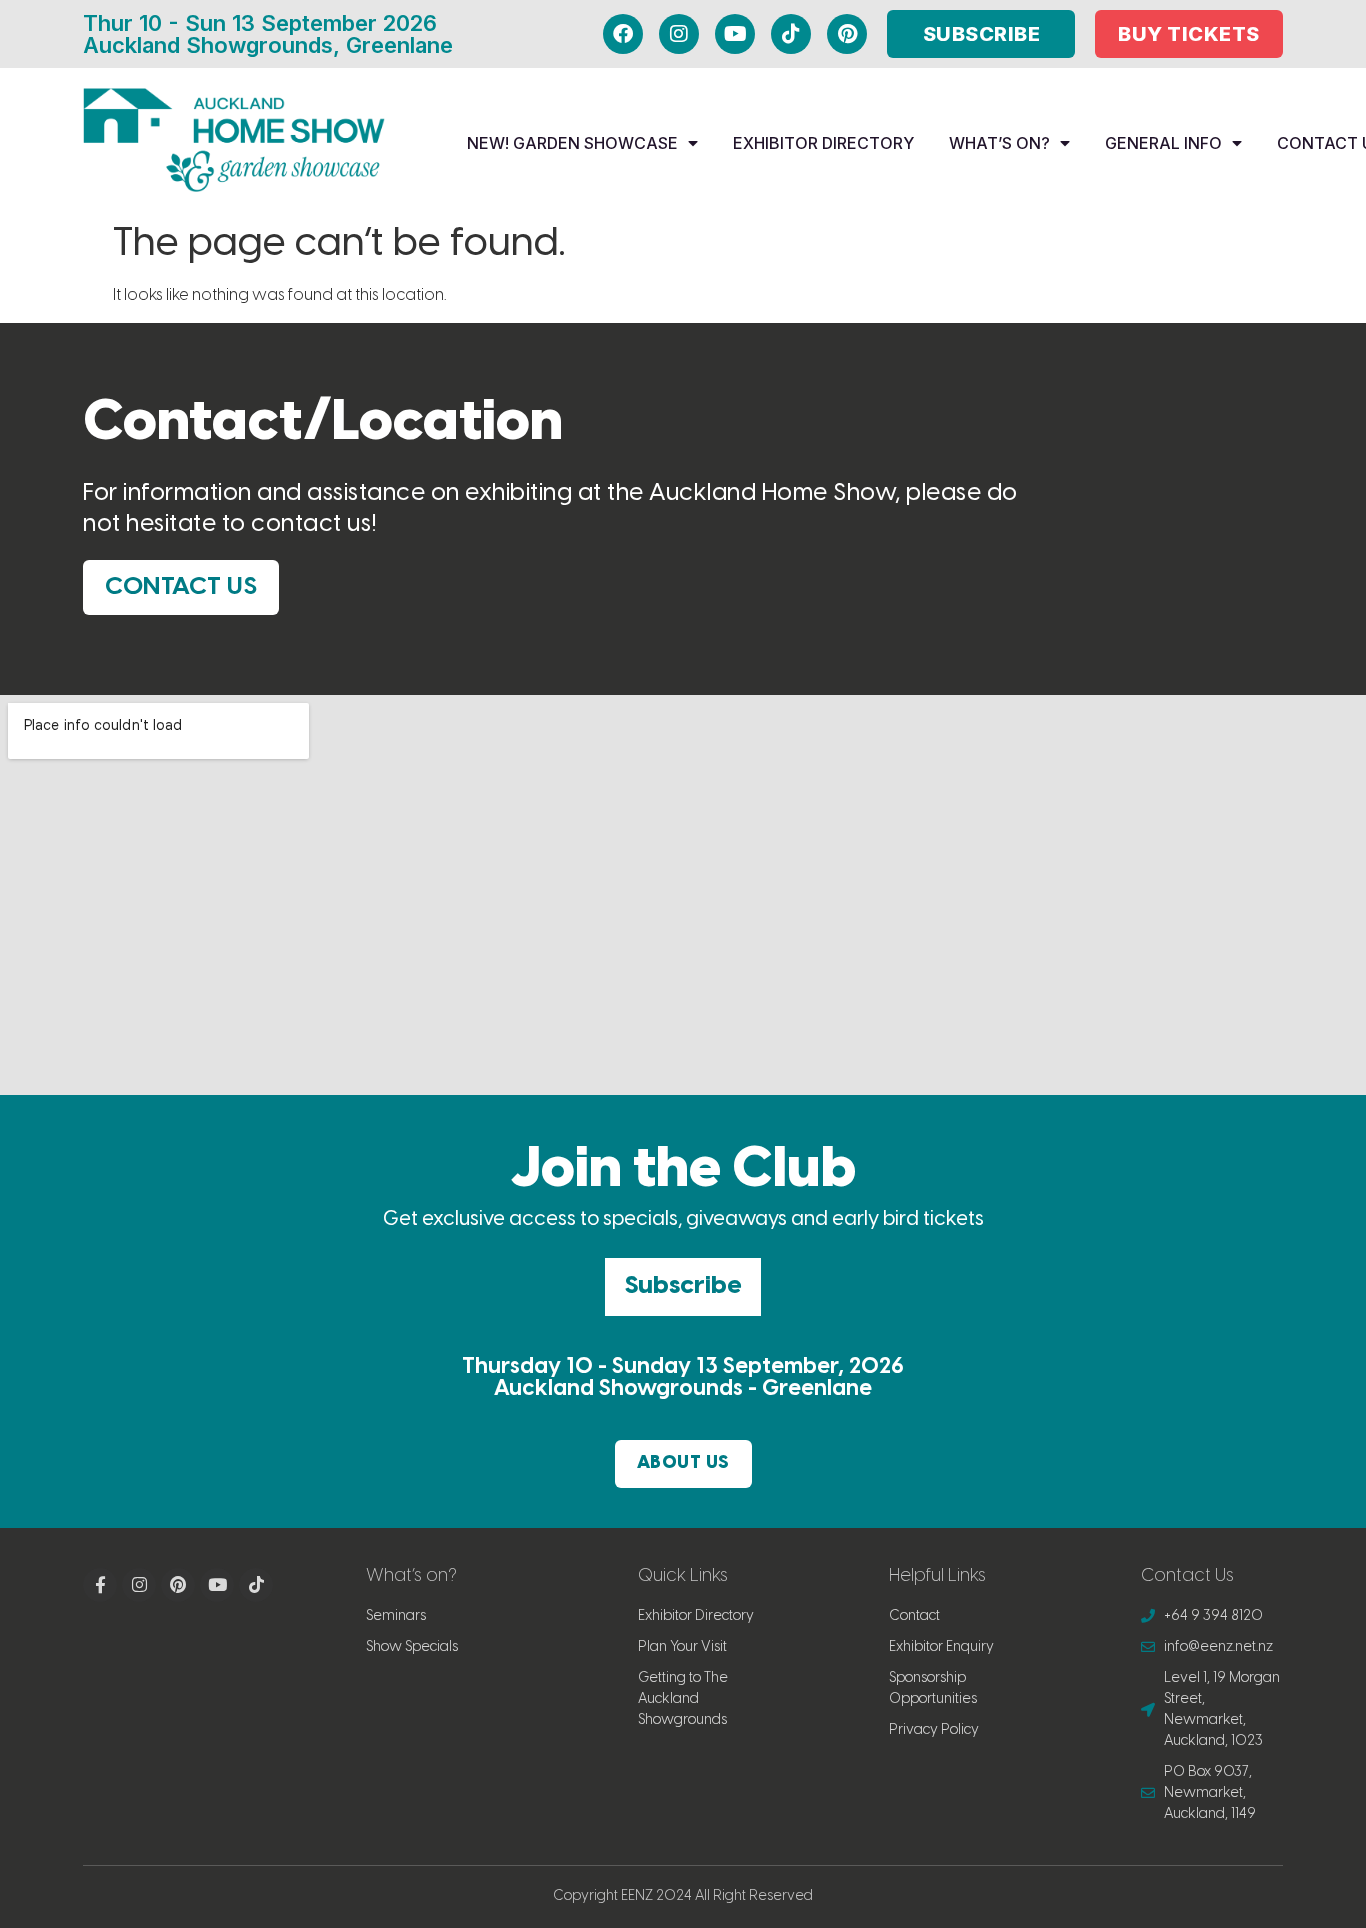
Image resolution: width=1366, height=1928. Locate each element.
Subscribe (683, 1286)
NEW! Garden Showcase (572, 143)
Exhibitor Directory (823, 143)
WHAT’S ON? (999, 143)
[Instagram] (679, 34)
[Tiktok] (791, 34)
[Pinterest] (847, 34)
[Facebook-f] (100, 1585)
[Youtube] (735, 34)
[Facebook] (623, 34)
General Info (1163, 143)
